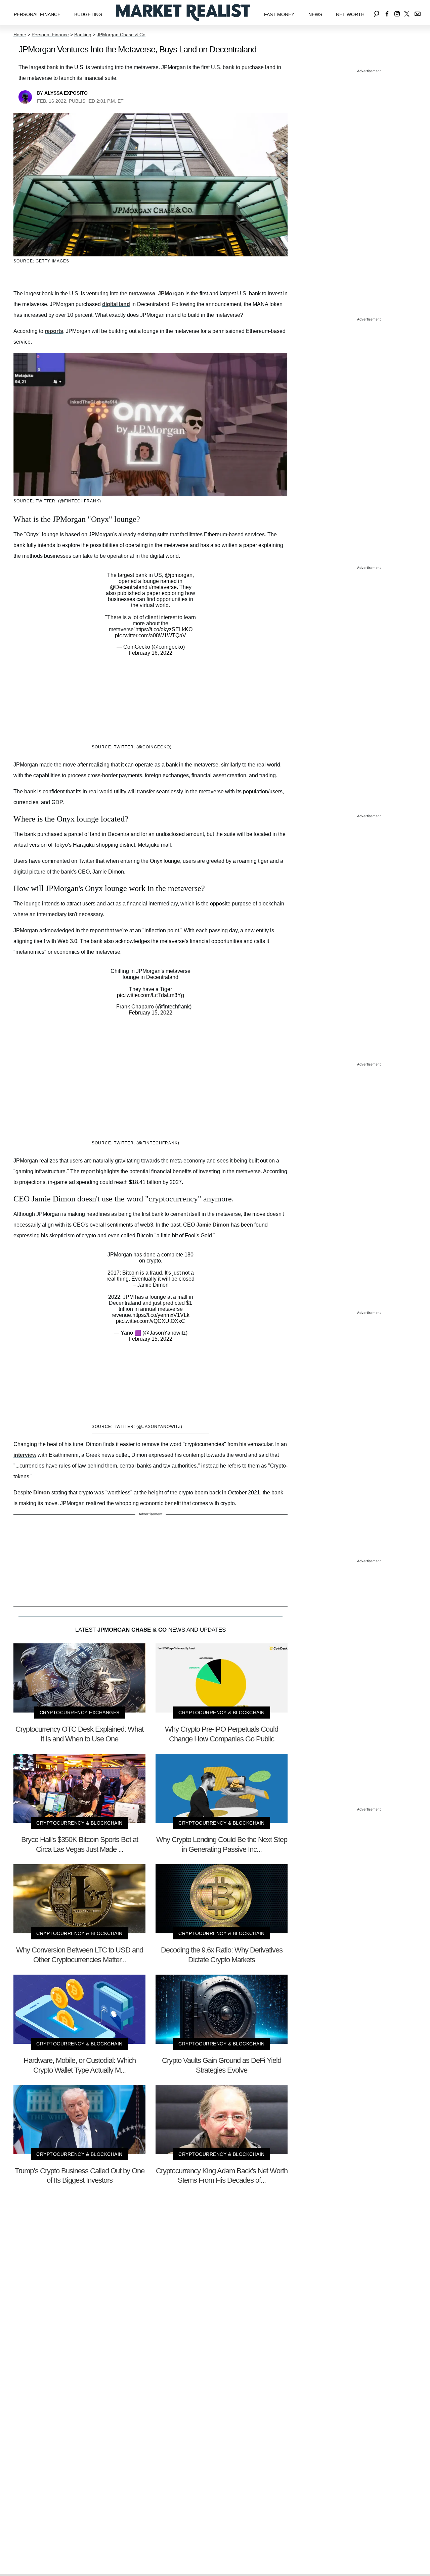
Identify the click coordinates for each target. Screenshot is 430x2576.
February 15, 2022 (150, 1013)
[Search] (377, 13)
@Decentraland (129, 587)
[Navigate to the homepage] (183, 13)
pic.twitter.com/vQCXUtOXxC (150, 1321)
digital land (116, 304)
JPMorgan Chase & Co (121, 35)
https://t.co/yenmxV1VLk (161, 1315)
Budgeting (88, 14)
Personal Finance (37, 14)
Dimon (42, 1493)
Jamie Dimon (213, 1225)
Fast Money (279, 14)
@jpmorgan (179, 575)
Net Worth (350, 14)
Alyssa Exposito (66, 93)
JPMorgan (171, 293)
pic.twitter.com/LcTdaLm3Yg (150, 995)
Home (20, 35)
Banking (83, 35)
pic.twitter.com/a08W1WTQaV (150, 635)
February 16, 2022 (150, 653)
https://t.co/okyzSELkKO (164, 629)
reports (54, 331)
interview (25, 1455)
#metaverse (163, 587)
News (315, 14)
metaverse (142, 293)
